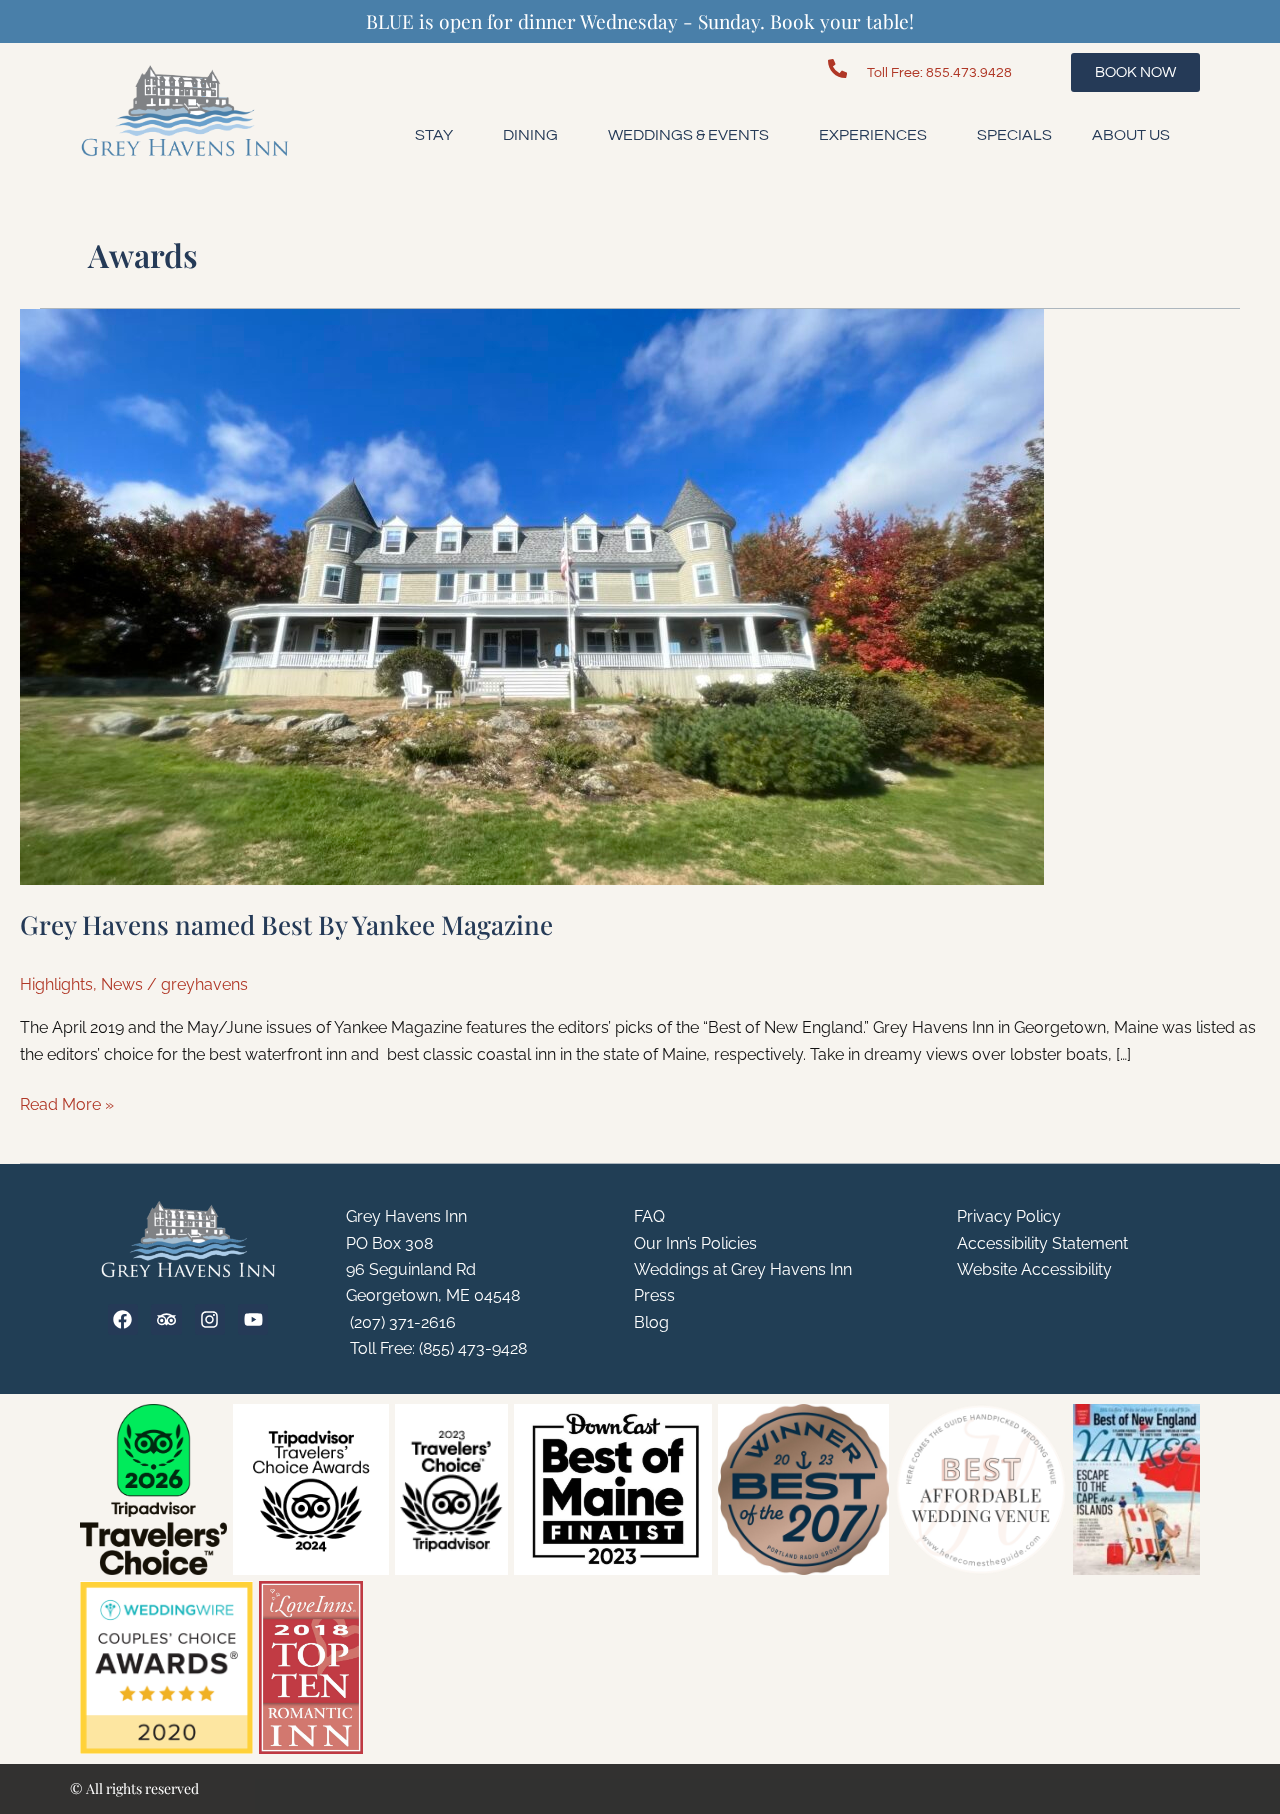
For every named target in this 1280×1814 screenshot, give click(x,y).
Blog (651, 1322)
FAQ (649, 1216)
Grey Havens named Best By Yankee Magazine (286, 924)
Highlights (56, 984)
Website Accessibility (1034, 1269)
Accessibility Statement (1042, 1243)
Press (654, 1295)
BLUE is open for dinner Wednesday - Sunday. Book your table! (640, 21)
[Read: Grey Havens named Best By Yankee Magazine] (532, 595)
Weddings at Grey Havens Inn (743, 1269)
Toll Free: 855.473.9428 (939, 72)
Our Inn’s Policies (695, 1243)
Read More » (67, 1103)
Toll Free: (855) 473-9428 (436, 1348)
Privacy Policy (1009, 1216)
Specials (1014, 135)
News (122, 984)
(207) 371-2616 (401, 1322)
